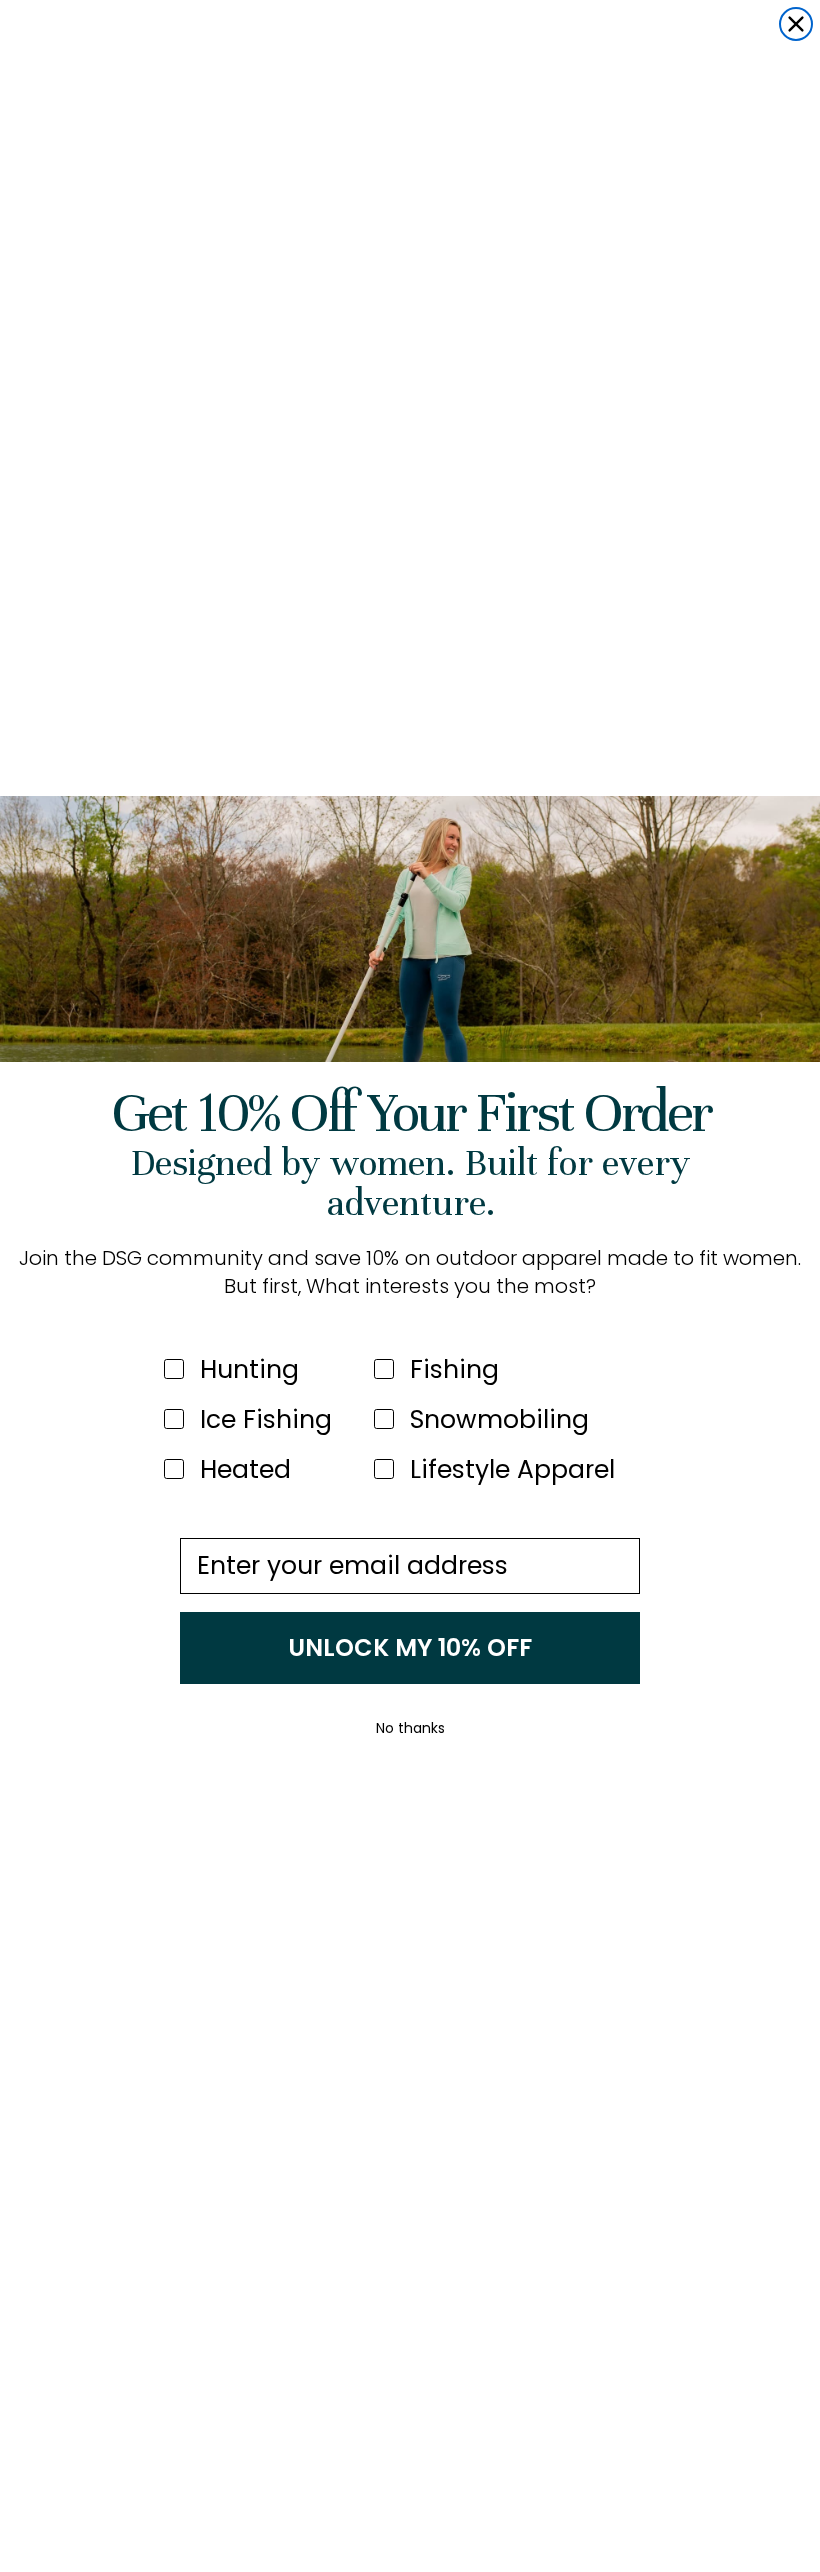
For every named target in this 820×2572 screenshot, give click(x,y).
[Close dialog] (796, 24)
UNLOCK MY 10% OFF (410, 1647)
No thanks (410, 1728)
